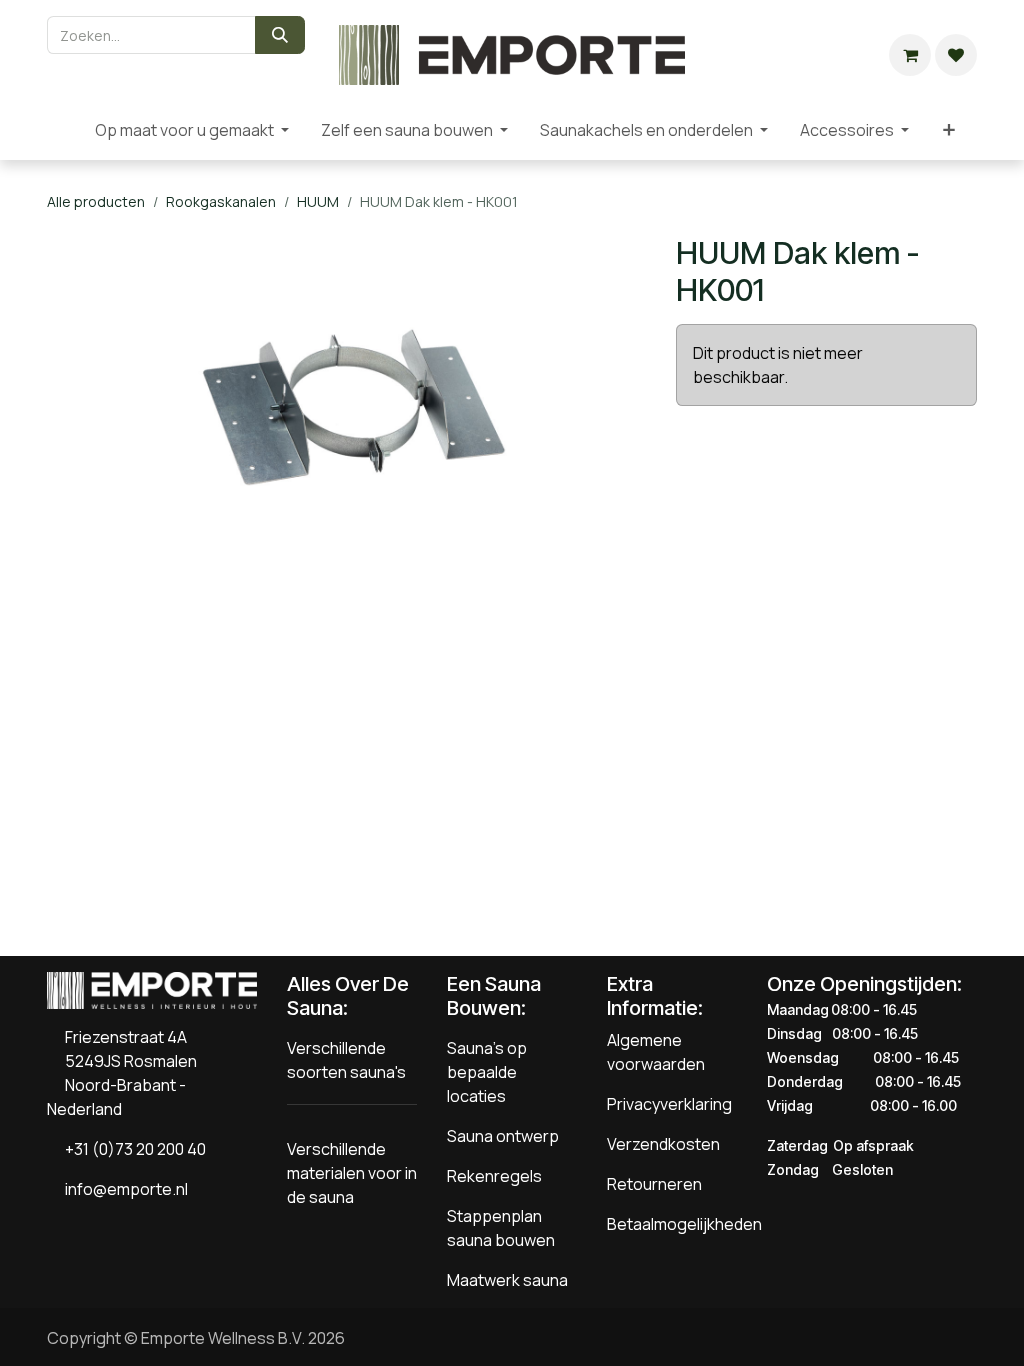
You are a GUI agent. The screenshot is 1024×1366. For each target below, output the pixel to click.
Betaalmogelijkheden (684, 1224)
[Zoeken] (280, 35)
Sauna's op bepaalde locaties (487, 1072)
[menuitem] (63, 130)
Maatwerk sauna (507, 1280)
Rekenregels (494, 1176)
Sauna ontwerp (503, 1136)
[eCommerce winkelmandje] (910, 55)
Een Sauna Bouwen (494, 996)
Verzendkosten (663, 1144)
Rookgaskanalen (221, 201)
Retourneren (654, 1184)
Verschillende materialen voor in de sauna (352, 1173)
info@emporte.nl (122, 1189)
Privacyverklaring (669, 1104)
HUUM (318, 201)
